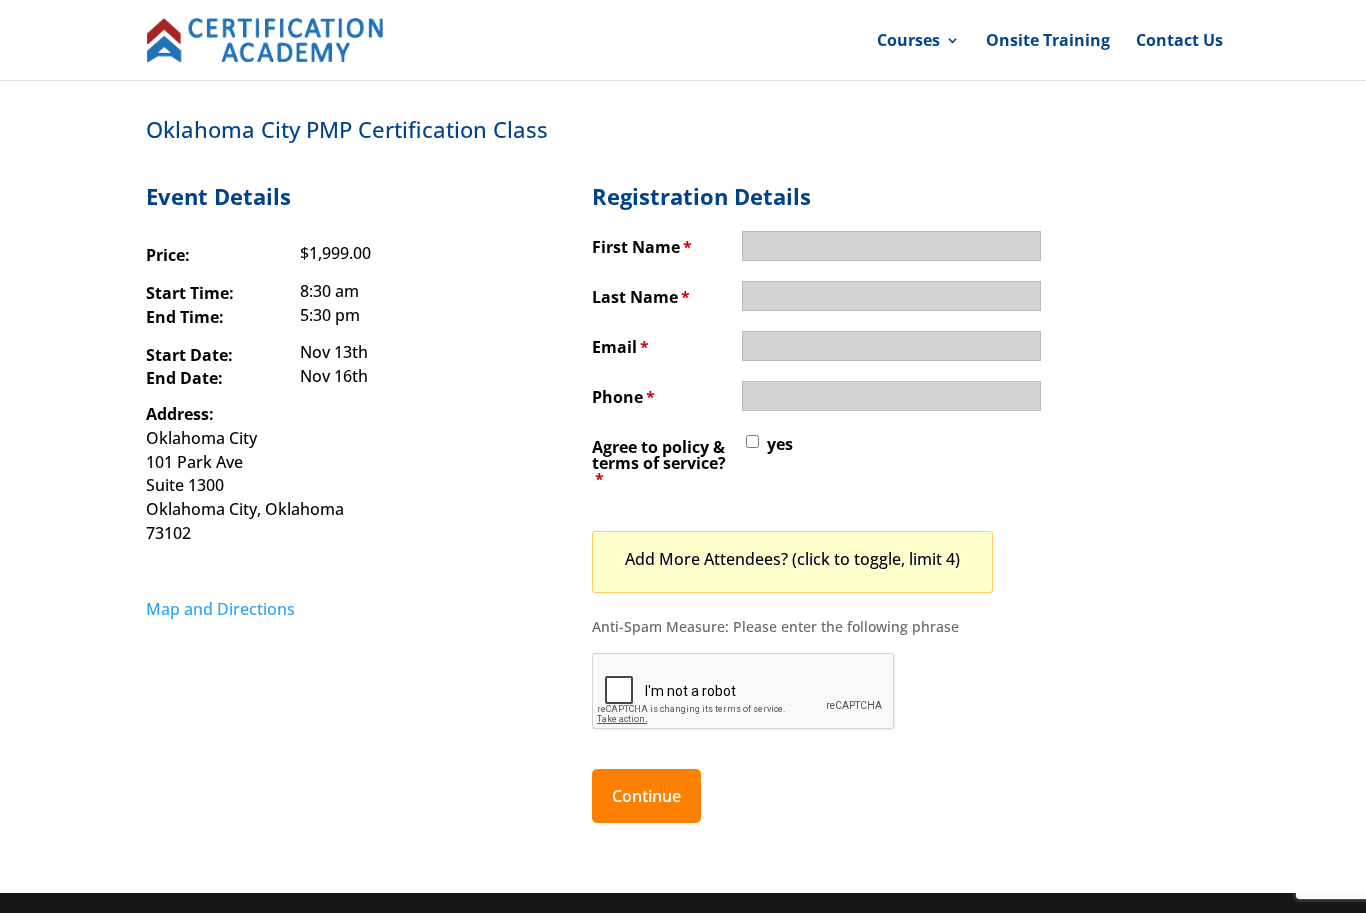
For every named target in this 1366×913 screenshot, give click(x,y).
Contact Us (1179, 42)
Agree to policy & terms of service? (659, 463)
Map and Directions (220, 609)
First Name (642, 247)
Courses (908, 42)
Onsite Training (1048, 42)
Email (620, 347)
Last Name (641, 297)
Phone (623, 397)
